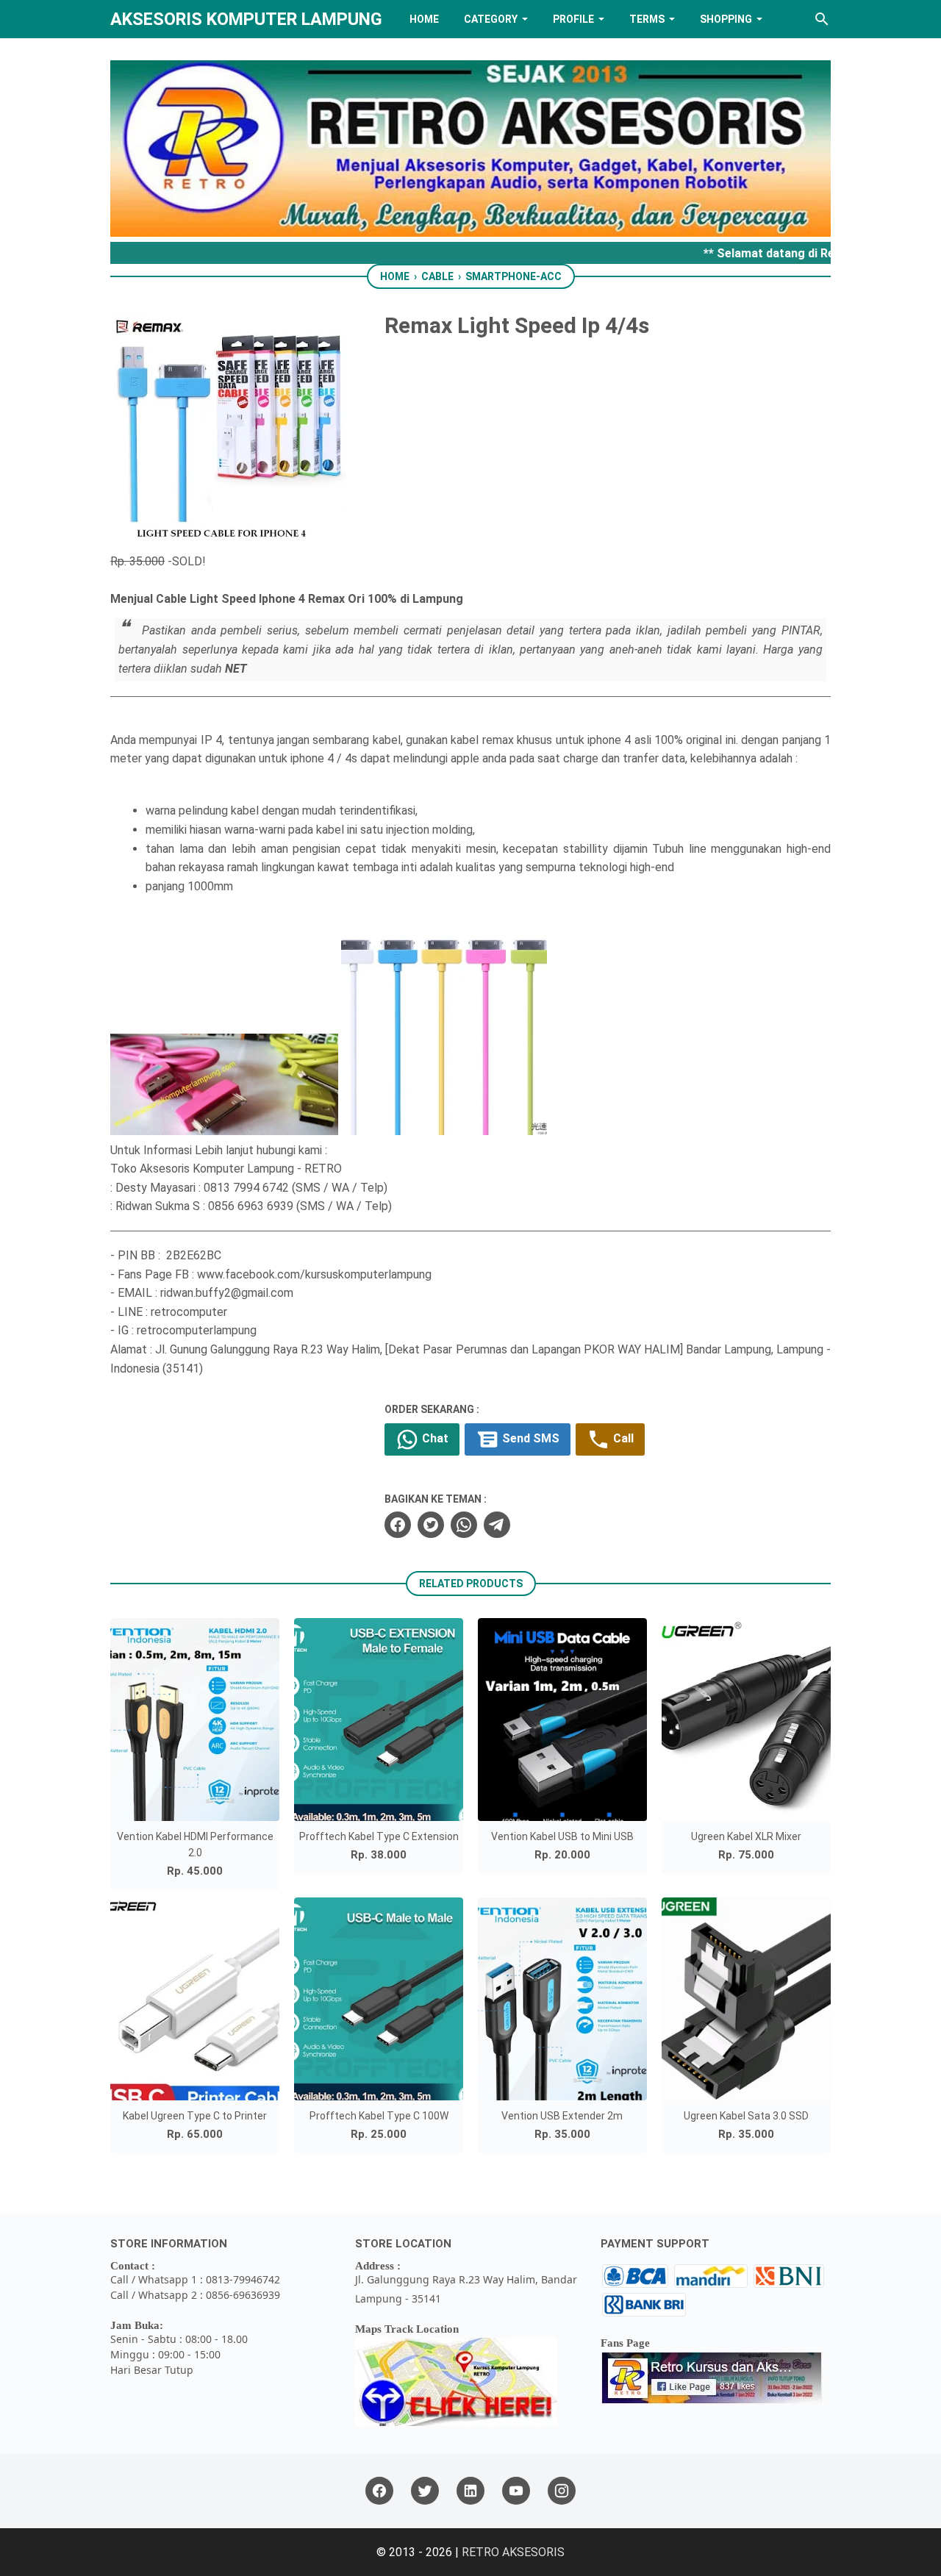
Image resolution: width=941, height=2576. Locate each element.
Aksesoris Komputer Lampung (246, 19)
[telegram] (497, 1525)
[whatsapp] (464, 1525)
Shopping (726, 19)
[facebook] (398, 1525)
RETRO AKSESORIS (513, 2552)
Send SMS (529, 1439)
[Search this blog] (822, 19)
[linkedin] (470, 2491)
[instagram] (562, 2491)
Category (491, 19)
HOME (424, 19)
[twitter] (431, 1525)
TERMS (647, 19)
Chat (434, 1439)
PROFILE (573, 19)
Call (622, 1439)
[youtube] (516, 2491)
